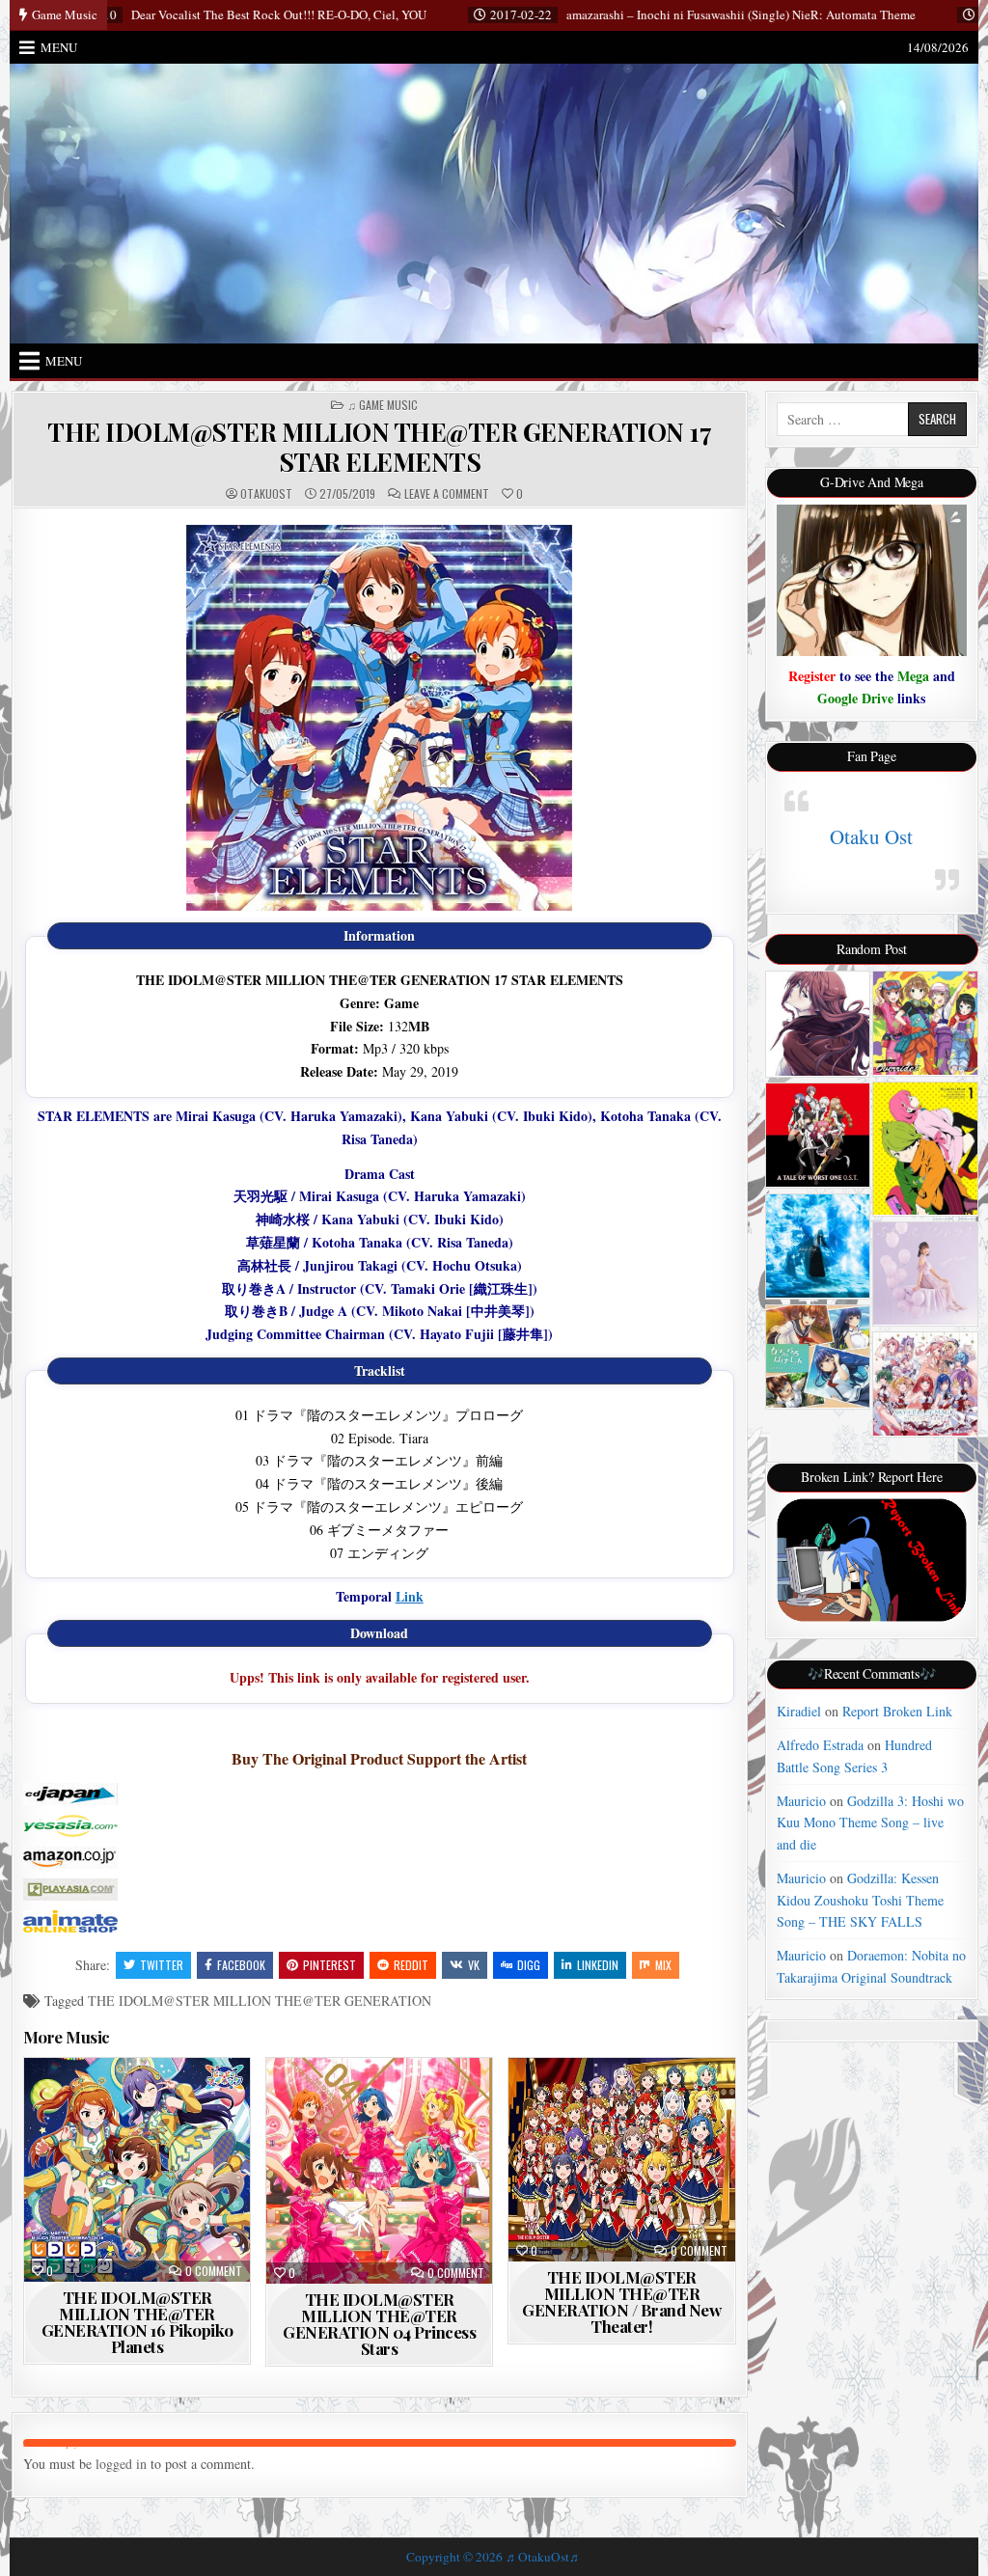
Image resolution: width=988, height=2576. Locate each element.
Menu (59, 47)
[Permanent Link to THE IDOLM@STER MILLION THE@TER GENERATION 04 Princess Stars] (379, 2171)
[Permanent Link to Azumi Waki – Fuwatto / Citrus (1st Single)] (925, 1274)
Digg (529, 1965)
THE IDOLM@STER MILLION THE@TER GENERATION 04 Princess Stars (379, 2324)
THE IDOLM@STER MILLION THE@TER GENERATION (260, 2001)
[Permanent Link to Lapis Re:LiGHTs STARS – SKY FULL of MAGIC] (925, 1384)
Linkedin (598, 1965)
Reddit (411, 1965)
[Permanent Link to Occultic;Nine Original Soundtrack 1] (925, 1149)
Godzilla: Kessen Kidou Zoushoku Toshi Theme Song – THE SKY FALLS (860, 1900)
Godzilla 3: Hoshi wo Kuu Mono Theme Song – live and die (870, 1822)
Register (812, 676)
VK (474, 1965)
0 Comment (214, 2271)
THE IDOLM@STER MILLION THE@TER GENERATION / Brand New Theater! (621, 2302)
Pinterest (329, 1965)
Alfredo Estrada (820, 1745)
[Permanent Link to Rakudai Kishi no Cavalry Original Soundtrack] (818, 1135)
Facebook (241, 1965)
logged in (121, 2464)
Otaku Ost (871, 836)
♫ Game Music (383, 405)
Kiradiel (799, 1711)
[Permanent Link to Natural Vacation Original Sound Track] (818, 1357)
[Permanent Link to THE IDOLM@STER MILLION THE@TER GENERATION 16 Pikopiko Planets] (137, 2169)
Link (410, 1596)
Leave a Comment (447, 494)
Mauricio (801, 1801)
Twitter (162, 1965)
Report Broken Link (897, 1711)
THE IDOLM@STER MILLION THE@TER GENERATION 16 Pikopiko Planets (137, 2322)
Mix (663, 1965)
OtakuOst (266, 494)
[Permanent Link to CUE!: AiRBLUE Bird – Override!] (925, 1023)
